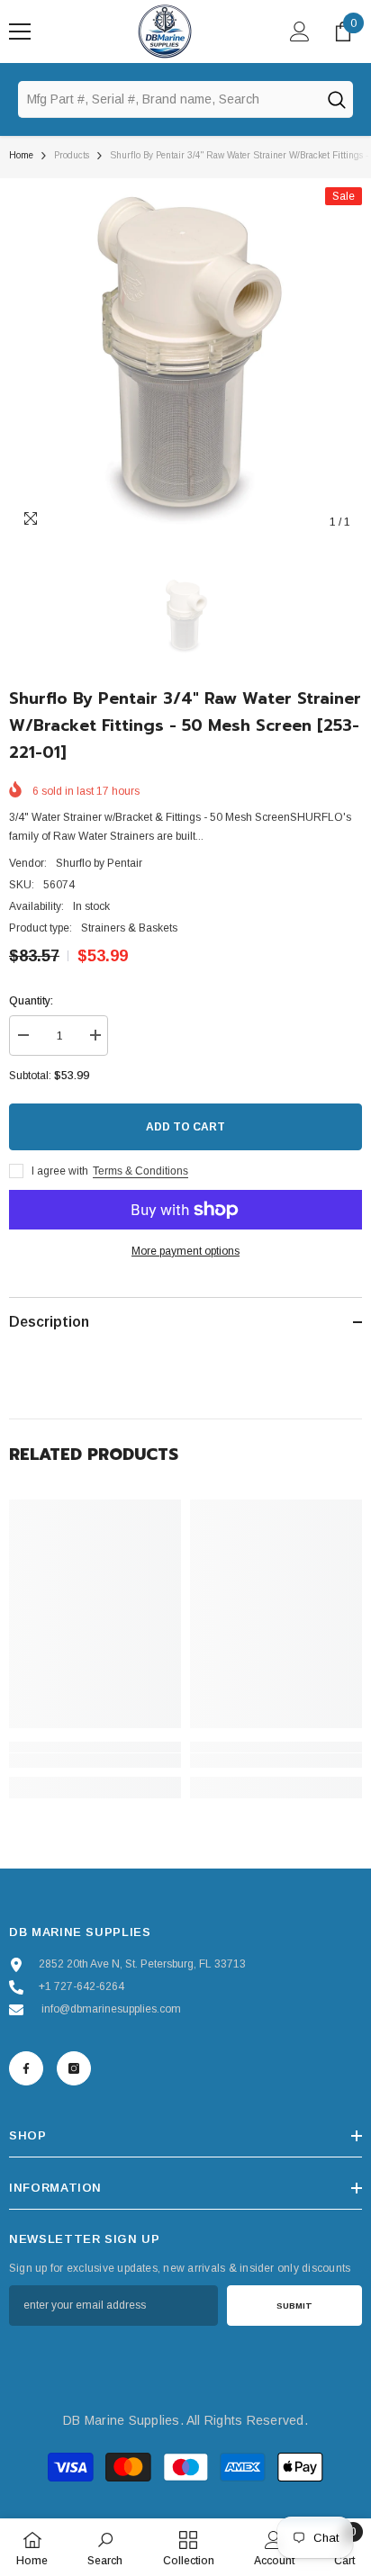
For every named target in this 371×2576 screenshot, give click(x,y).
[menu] (20, 32)
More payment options (185, 1251)
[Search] (336, 99)
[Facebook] (26, 2068)
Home (21, 155)
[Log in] (300, 32)
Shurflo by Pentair (99, 863)
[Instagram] (74, 2068)
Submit (294, 2306)
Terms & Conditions (140, 1171)
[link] (95, 1761)
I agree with (60, 1171)
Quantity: (31, 1001)
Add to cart (185, 1127)
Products (72, 155)
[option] (185, 364)
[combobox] (168, 99)
